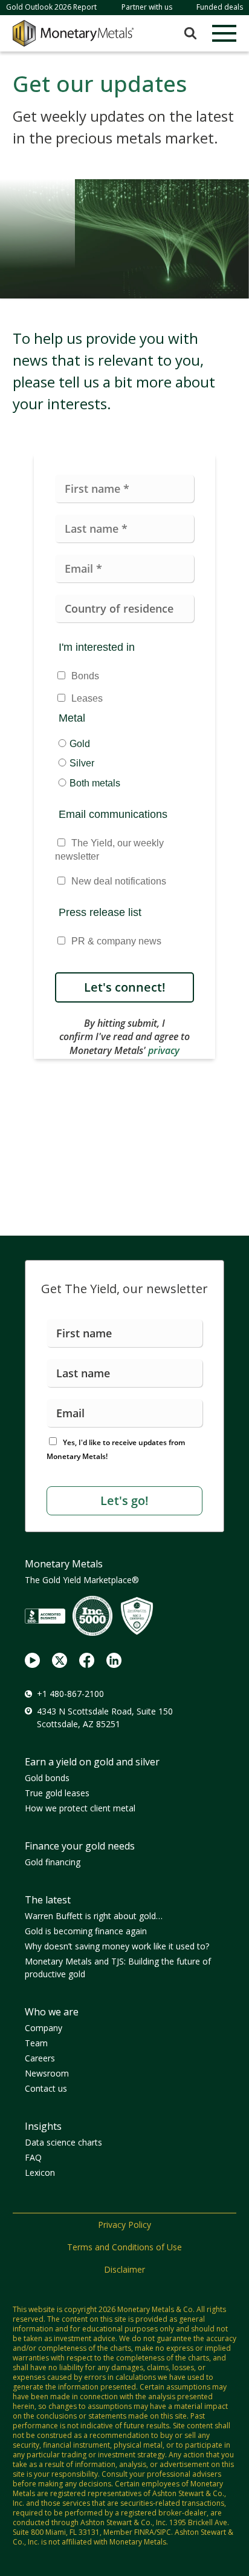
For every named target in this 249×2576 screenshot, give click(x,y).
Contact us (46, 2088)
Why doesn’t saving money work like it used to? (117, 1946)
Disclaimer (124, 2269)
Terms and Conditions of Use (124, 2247)
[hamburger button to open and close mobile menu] (224, 33)
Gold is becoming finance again (86, 1931)
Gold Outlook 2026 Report (51, 7)
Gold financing (53, 1862)
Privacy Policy (124, 2225)
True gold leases (57, 1793)
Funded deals (220, 7)
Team (36, 2043)
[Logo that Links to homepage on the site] (73, 33)
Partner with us (147, 7)
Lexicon (40, 2172)
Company (44, 2028)
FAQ (33, 2157)
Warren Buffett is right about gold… (94, 1916)
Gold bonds (47, 1778)
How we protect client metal (80, 1808)
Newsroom (47, 2073)
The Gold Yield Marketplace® (82, 1580)
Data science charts (63, 2142)
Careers (40, 2058)
